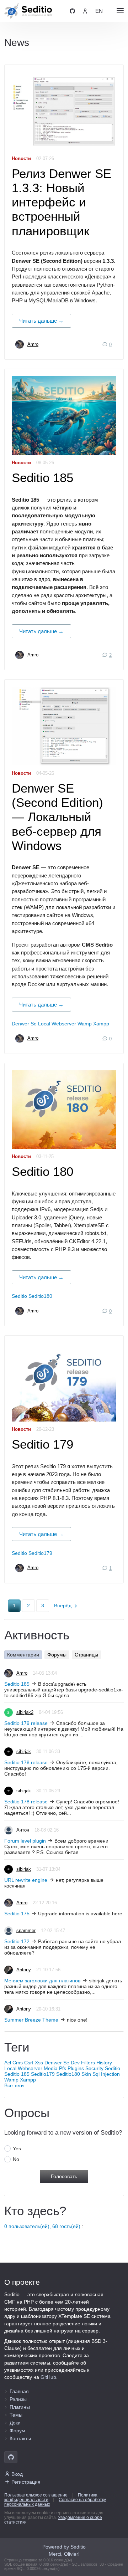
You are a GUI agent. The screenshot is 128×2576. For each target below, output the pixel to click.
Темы (16, 2415)
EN (99, 11)
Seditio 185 (42, 478)
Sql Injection (106, 2074)
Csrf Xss (34, 2063)
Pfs (63, 2068)
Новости (21, 159)
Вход (17, 2474)
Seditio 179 (42, 1444)
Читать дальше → (41, 321)
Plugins (76, 2068)
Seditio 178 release (26, 1762)
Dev (75, 2063)
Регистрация (26, 2482)
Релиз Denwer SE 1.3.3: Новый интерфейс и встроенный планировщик (62, 202)
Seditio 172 (17, 1941)
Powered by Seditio (64, 2547)
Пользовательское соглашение (36, 2495)
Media (51, 2068)
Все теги (14, 2085)
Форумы (57, 1655)
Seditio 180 (42, 1171)
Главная (19, 2391)
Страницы (86, 1655)
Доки (15, 2423)
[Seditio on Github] (72, 11)
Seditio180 (40, 1296)
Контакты (20, 2438)
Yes (17, 2149)
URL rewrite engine (26, 1880)
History (104, 2063)
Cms (18, 2063)
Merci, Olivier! (64, 2554)
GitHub (48, 2377)
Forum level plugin (25, 1841)
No (16, 2159)
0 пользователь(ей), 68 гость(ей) (42, 2226)
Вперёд (63, 1605)
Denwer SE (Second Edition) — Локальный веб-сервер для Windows (57, 817)
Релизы (18, 2399)
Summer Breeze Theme (31, 2020)
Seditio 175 (17, 1914)
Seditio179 (40, 1553)
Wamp (85, 1024)
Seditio (19, 1296)
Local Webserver (57, 1024)
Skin (86, 2074)
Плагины (20, 2407)
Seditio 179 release (26, 1723)
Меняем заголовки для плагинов (42, 1981)
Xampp (101, 1024)
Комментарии (23, 1655)
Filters (88, 2063)
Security (94, 2068)
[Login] (85, 11)
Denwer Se (24, 1024)
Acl (8, 2063)
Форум (17, 2431)
